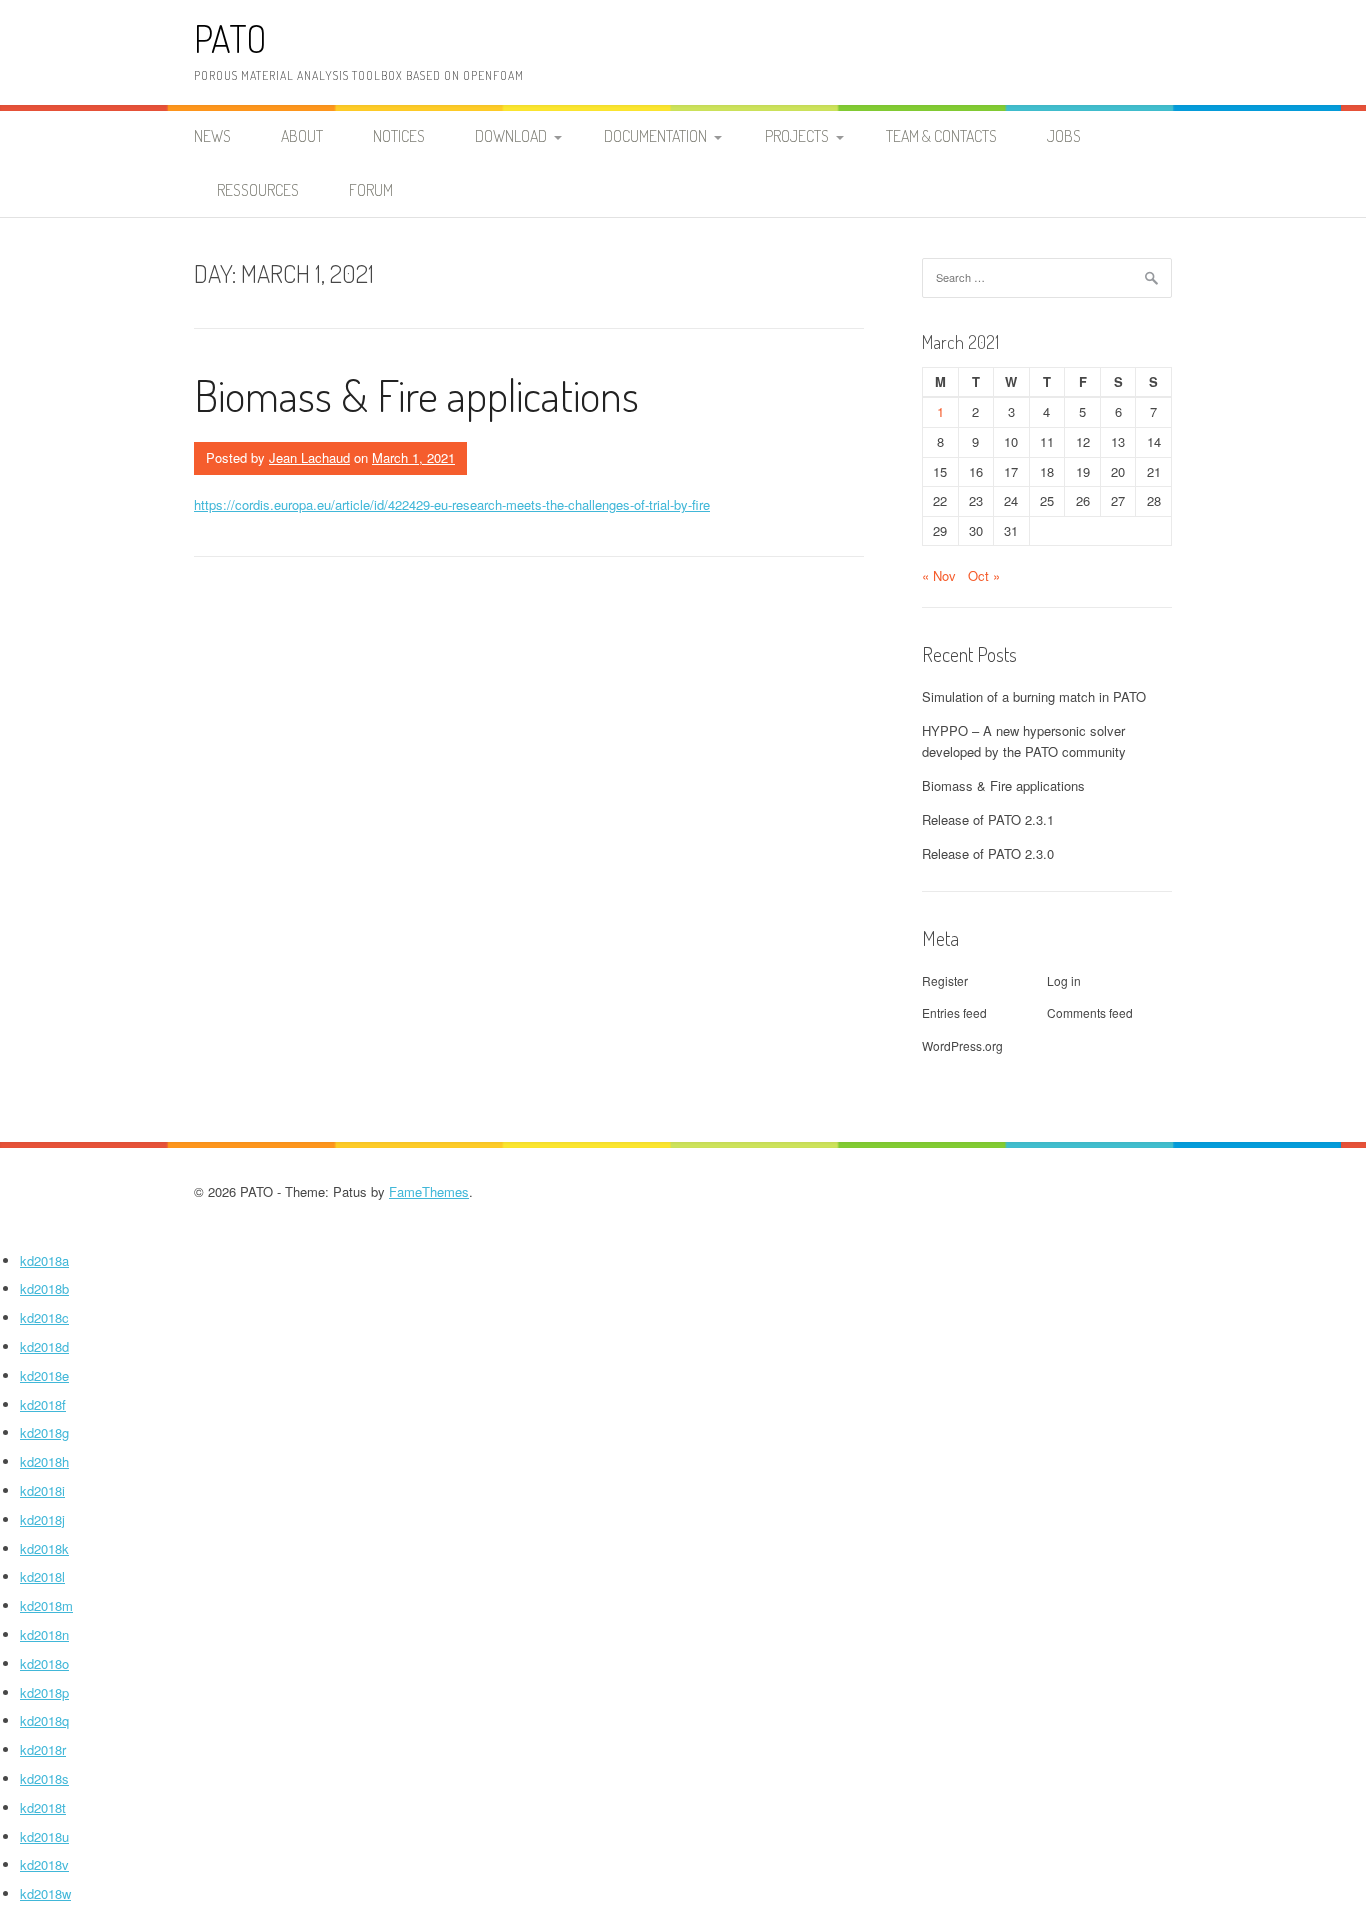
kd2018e (44, 1375)
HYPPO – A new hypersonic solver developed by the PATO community (1024, 741)
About (302, 136)
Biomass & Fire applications (416, 394)
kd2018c (44, 1317)
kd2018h (44, 1461)
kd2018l (42, 1576)
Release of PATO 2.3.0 (988, 853)
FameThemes (429, 1191)
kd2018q (44, 1720)
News (212, 136)
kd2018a (44, 1260)
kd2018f (43, 1404)
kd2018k (44, 1548)
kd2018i (42, 1490)
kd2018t (43, 1807)
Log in (1064, 980)
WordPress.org (962, 1045)
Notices (399, 136)
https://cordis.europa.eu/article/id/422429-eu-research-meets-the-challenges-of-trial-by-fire (452, 504)
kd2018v (44, 1864)
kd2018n (44, 1634)
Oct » (984, 575)
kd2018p (44, 1692)
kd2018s (44, 1778)
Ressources (258, 190)
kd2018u (44, 1836)
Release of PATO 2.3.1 (988, 819)
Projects (797, 136)
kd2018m (46, 1605)
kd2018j (42, 1519)
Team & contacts (941, 136)
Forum (371, 190)
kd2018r (43, 1749)
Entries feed (954, 1012)
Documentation (655, 136)
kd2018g (44, 1432)
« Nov (939, 575)
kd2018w (45, 1893)
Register (945, 980)
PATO (230, 38)
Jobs (1064, 136)
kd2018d (44, 1346)
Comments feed (1090, 1012)
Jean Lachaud (309, 457)
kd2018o (44, 1663)
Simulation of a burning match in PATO (1034, 696)
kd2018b (44, 1288)
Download (511, 136)
